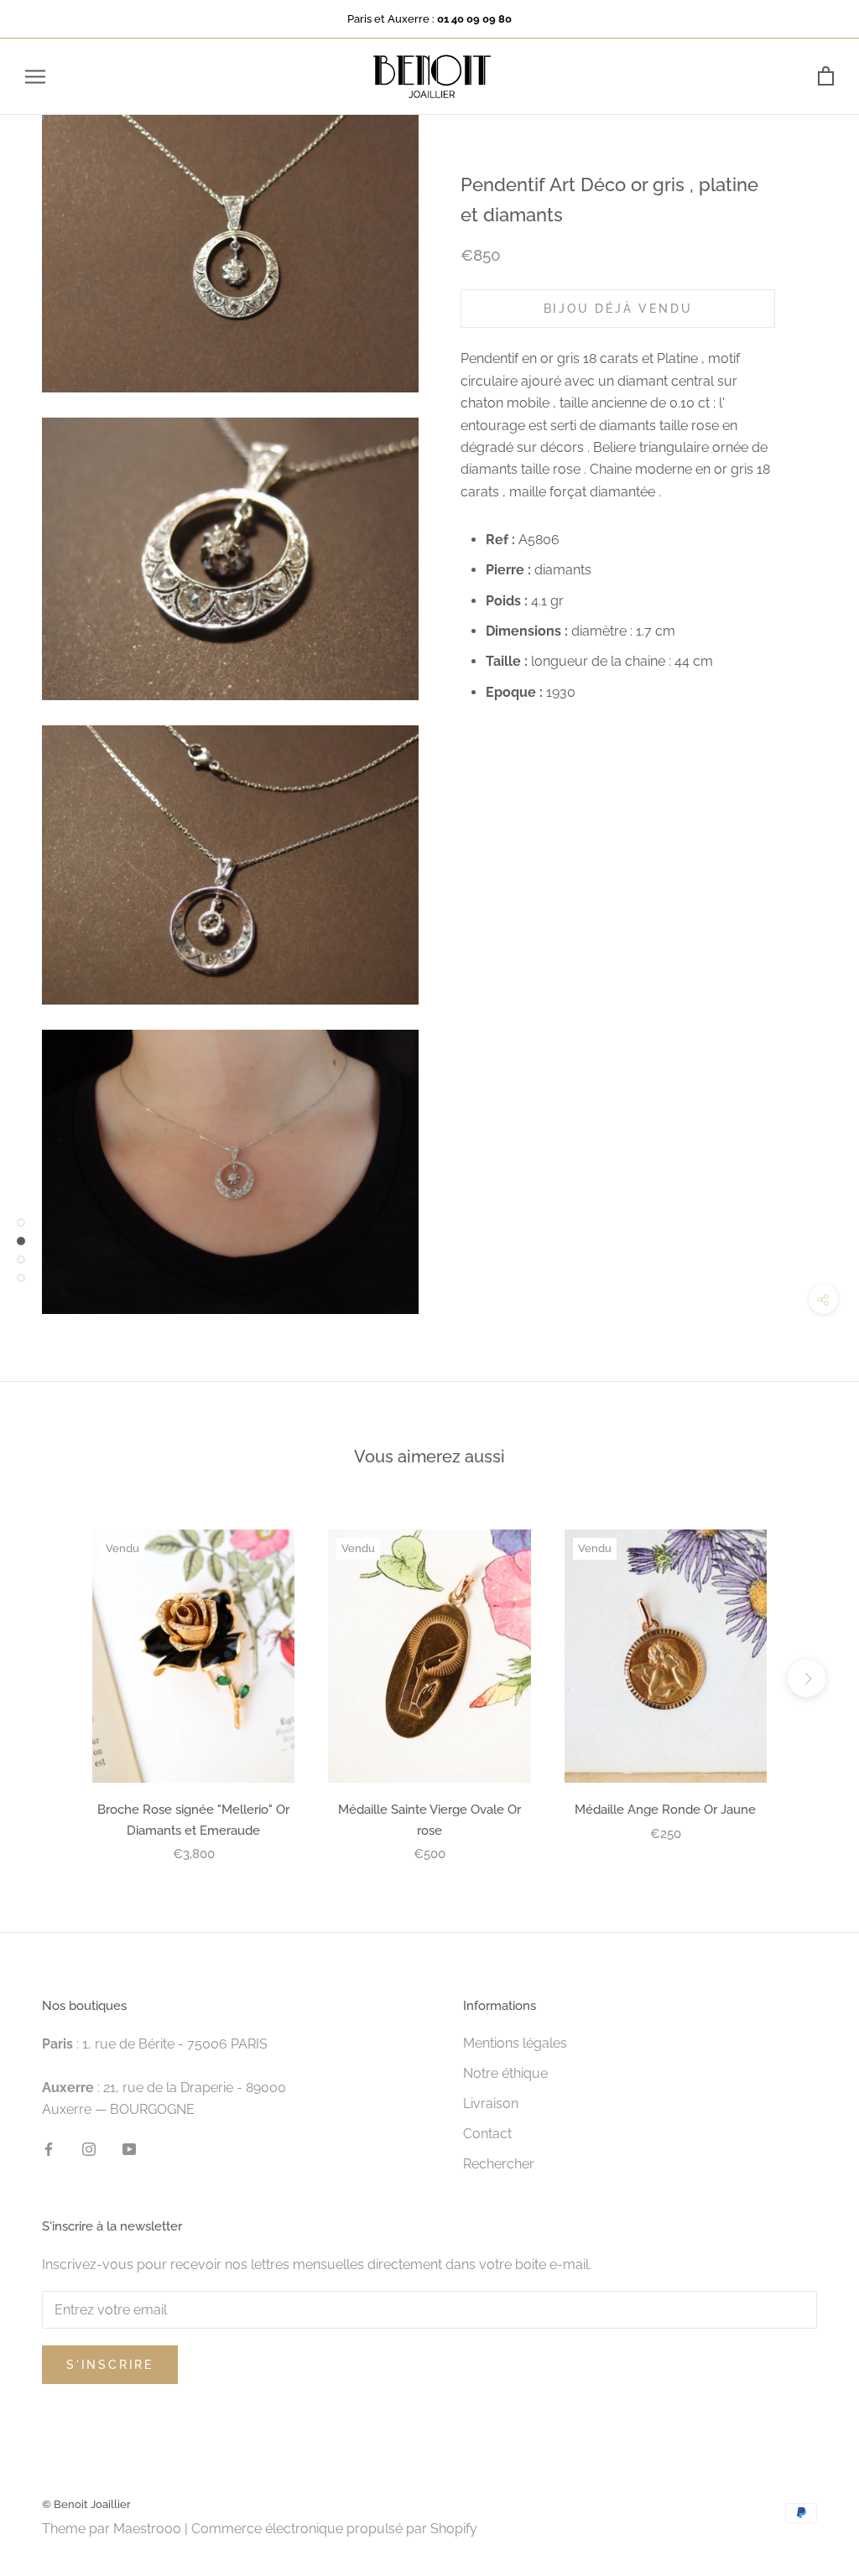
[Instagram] (89, 2149)
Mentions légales (515, 2043)
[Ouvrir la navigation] (35, 77)
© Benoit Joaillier (86, 2504)
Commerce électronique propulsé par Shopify (334, 2529)
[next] (807, 1678)
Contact (487, 2134)
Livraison (491, 2103)
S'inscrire (110, 2365)
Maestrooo (147, 2529)
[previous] (52, 1678)
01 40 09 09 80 (474, 19)
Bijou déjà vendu (618, 309)
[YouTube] (129, 2149)
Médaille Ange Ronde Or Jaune (665, 1810)
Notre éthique (505, 2073)
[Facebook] (49, 2149)
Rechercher (499, 2164)
